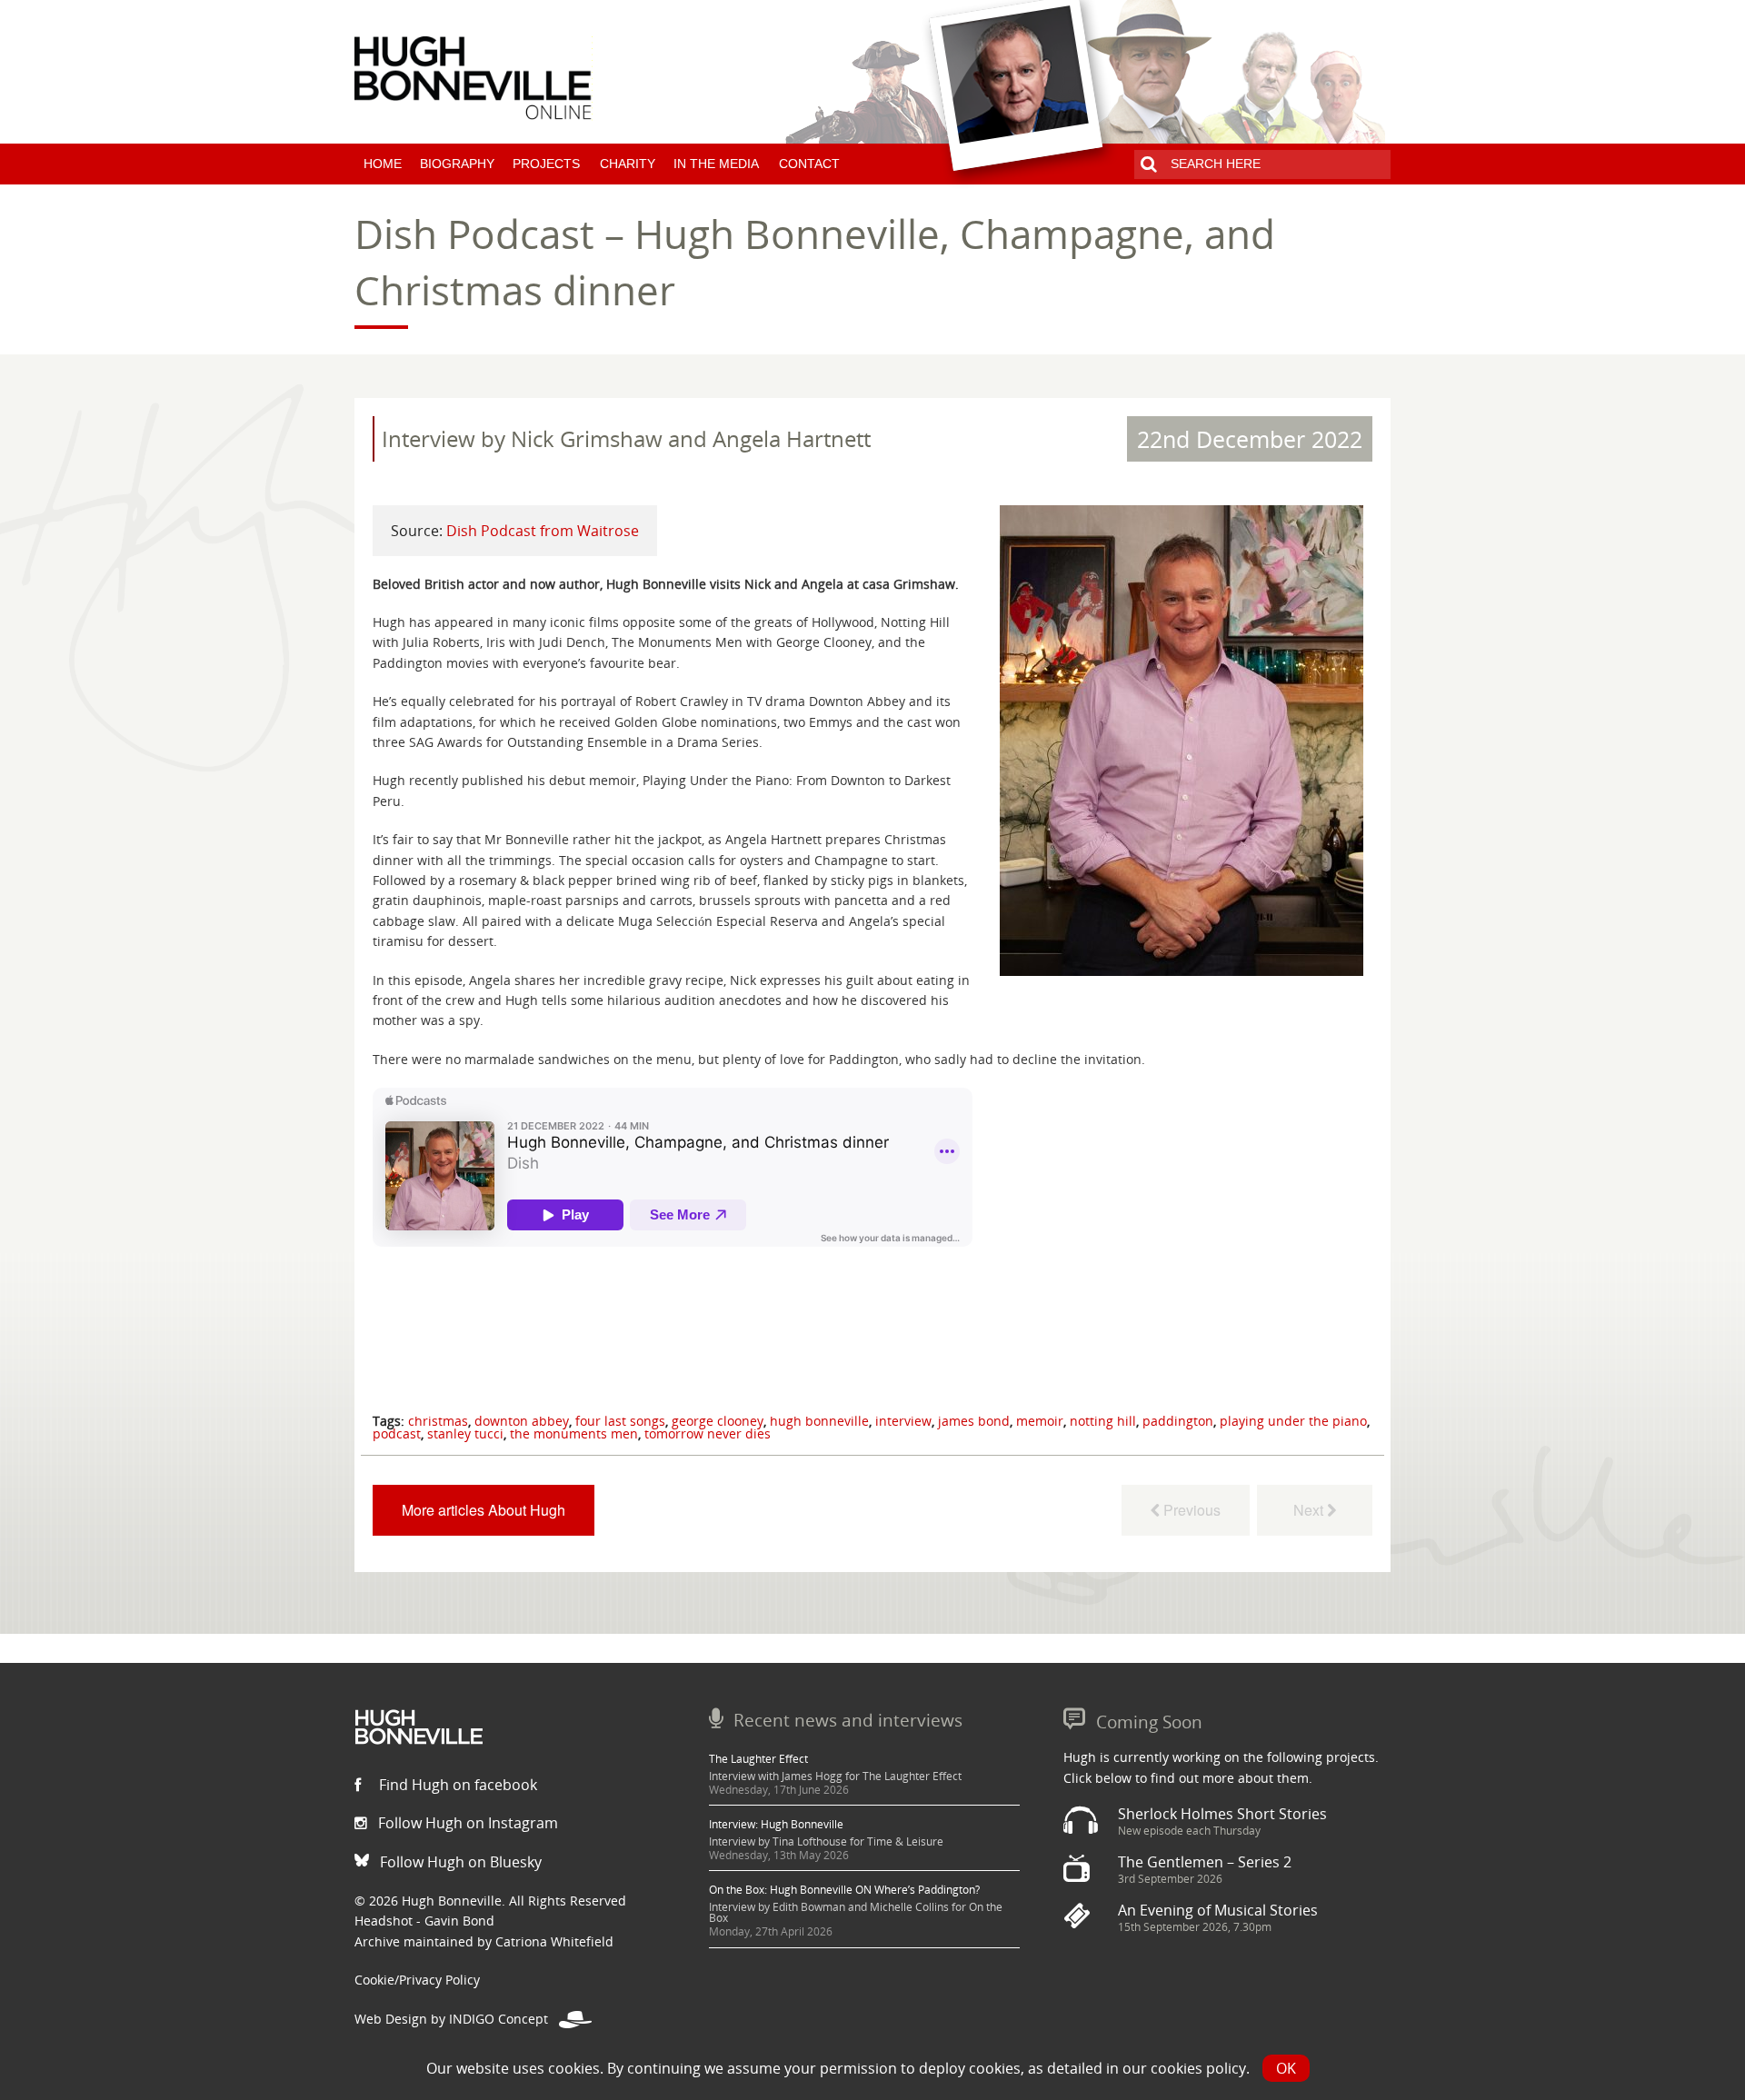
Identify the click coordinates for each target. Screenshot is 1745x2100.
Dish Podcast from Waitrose (543, 531)
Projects (546, 164)
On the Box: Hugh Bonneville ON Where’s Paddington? (844, 1890)
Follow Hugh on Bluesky (459, 1862)
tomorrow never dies (708, 1433)
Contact (809, 164)
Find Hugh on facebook (456, 1785)
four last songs (620, 1421)
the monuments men (574, 1433)
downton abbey (522, 1421)
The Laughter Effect (758, 1759)
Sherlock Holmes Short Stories (1222, 1814)
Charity (628, 164)
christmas (438, 1421)
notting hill (1103, 1421)
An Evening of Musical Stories (1218, 1910)
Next (1306, 1510)
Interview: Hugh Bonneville (776, 1824)
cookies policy (1198, 2068)
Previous (1190, 1510)
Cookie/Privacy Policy (417, 1980)
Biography (457, 164)
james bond (974, 1421)
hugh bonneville (819, 1421)
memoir (1040, 1421)
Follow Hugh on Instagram (466, 1823)
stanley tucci (465, 1433)
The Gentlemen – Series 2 (1205, 1862)
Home (383, 164)
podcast (397, 1433)
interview (903, 1421)
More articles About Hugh (484, 1510)
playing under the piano (1293, 1421)
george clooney (718, 1421)
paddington (1178, 1421)
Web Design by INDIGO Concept (457, 2019)
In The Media (716, 164)
